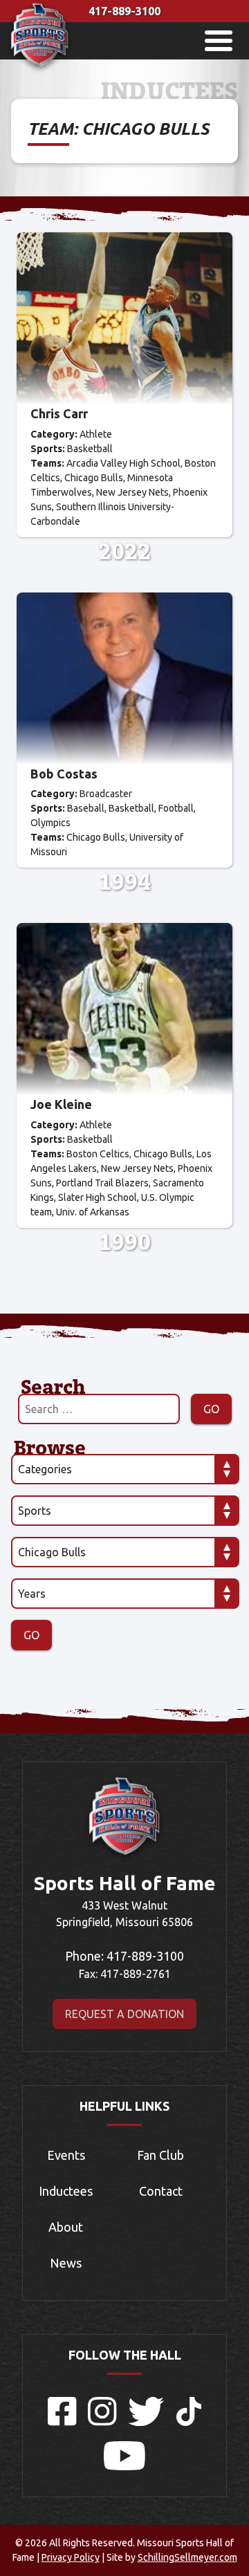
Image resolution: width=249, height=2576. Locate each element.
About (66, 2227)
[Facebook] (62, 2422)
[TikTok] (189, 2422)
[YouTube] (124, 2466)
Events (66, 2155)
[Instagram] (102, 2422)
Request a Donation (124, 2014)
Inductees (66, 2191)
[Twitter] (147, 2422)
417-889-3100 (124, 11)
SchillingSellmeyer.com (187, 2557)
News (66, 2263)
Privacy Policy (71, 2557)
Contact (161, 2191)
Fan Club (160, 2155)
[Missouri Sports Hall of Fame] (40, 70)
